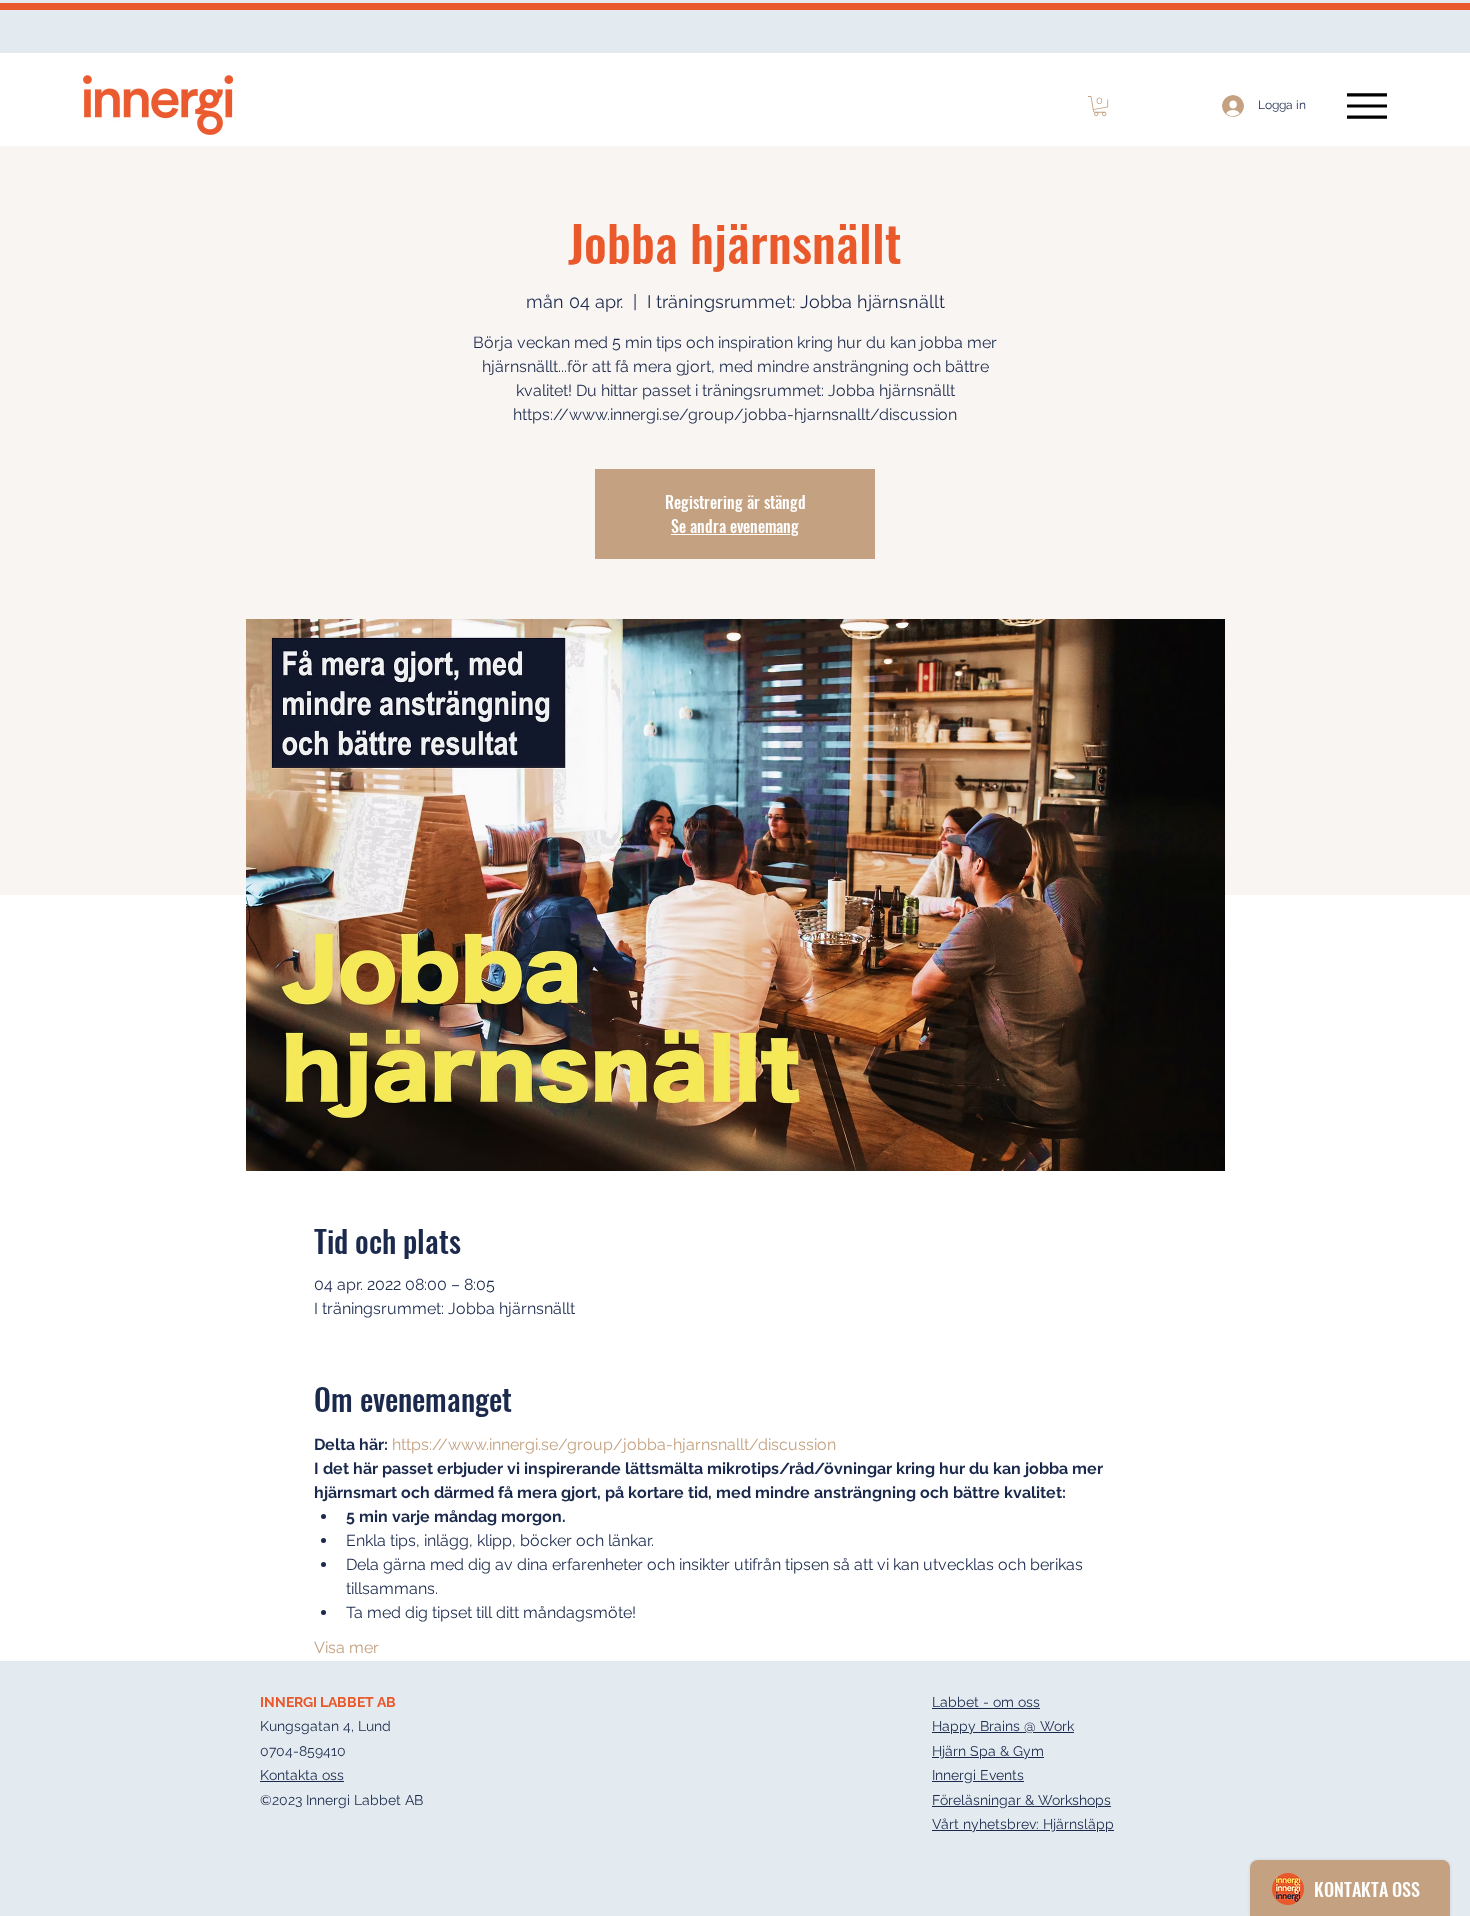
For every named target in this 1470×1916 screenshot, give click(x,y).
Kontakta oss (302, 1775)
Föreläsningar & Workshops (1021, 1800)
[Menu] (1366, 105)
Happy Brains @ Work (1003, 1726)
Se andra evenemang (735, 526)
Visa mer (346, 1647)
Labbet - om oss (986, 1702)
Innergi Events (978, 1775)
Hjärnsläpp (1078, 1824)
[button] (1100, 106)
